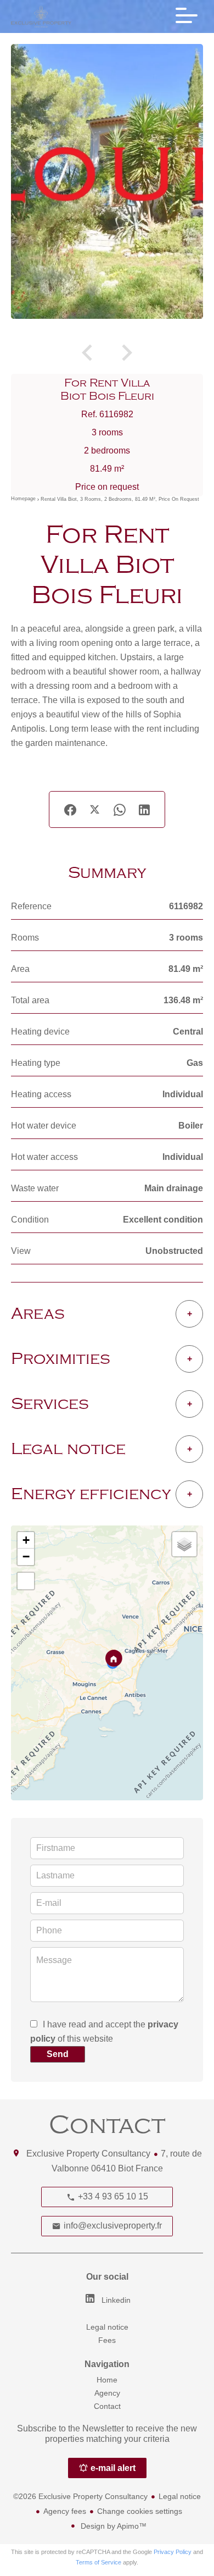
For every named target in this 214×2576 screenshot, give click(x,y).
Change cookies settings (140, 2511)
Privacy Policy (173, 2552)
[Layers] (184, 1544)
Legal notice (180, 2496)
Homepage (23, 499)
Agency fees (65, 2511)
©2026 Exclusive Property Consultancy (80, 2496)
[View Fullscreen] (26, 1581)
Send (58, 2054)
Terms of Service (98, 2562)
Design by (112, 2526)
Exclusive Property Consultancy (88, 2154)
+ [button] (26, 1540)
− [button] (26, 1557)
